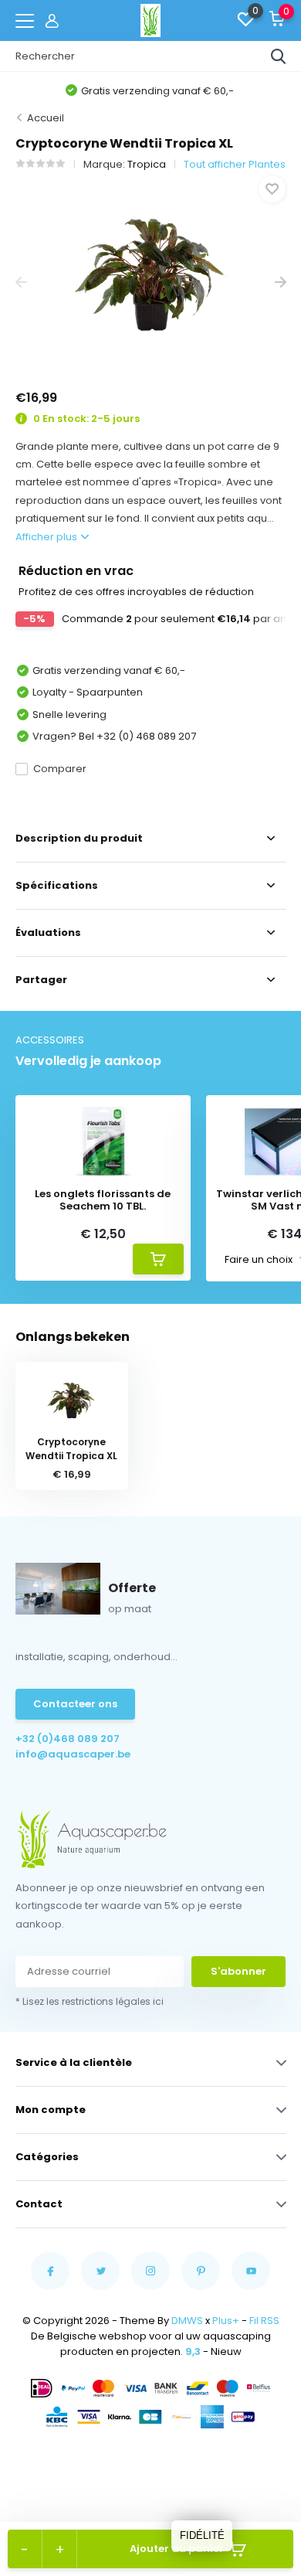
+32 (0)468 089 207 (68, 1739)
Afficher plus (47, 537)
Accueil (46, 118)
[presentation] (21, 282)
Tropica (147, 164)
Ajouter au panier (177, 2549)
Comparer (60, 769)
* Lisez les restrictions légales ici (90, 2001)
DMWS (187, 2321)
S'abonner (238, 1971)
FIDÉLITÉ (202, 2535)
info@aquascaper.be (73, 1754)
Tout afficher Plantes (235, 164)
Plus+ (226, 2321)
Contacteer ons (75, 1704)
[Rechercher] (279, 56)
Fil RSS (264, 2321)
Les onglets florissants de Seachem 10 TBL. (103, 1200)
